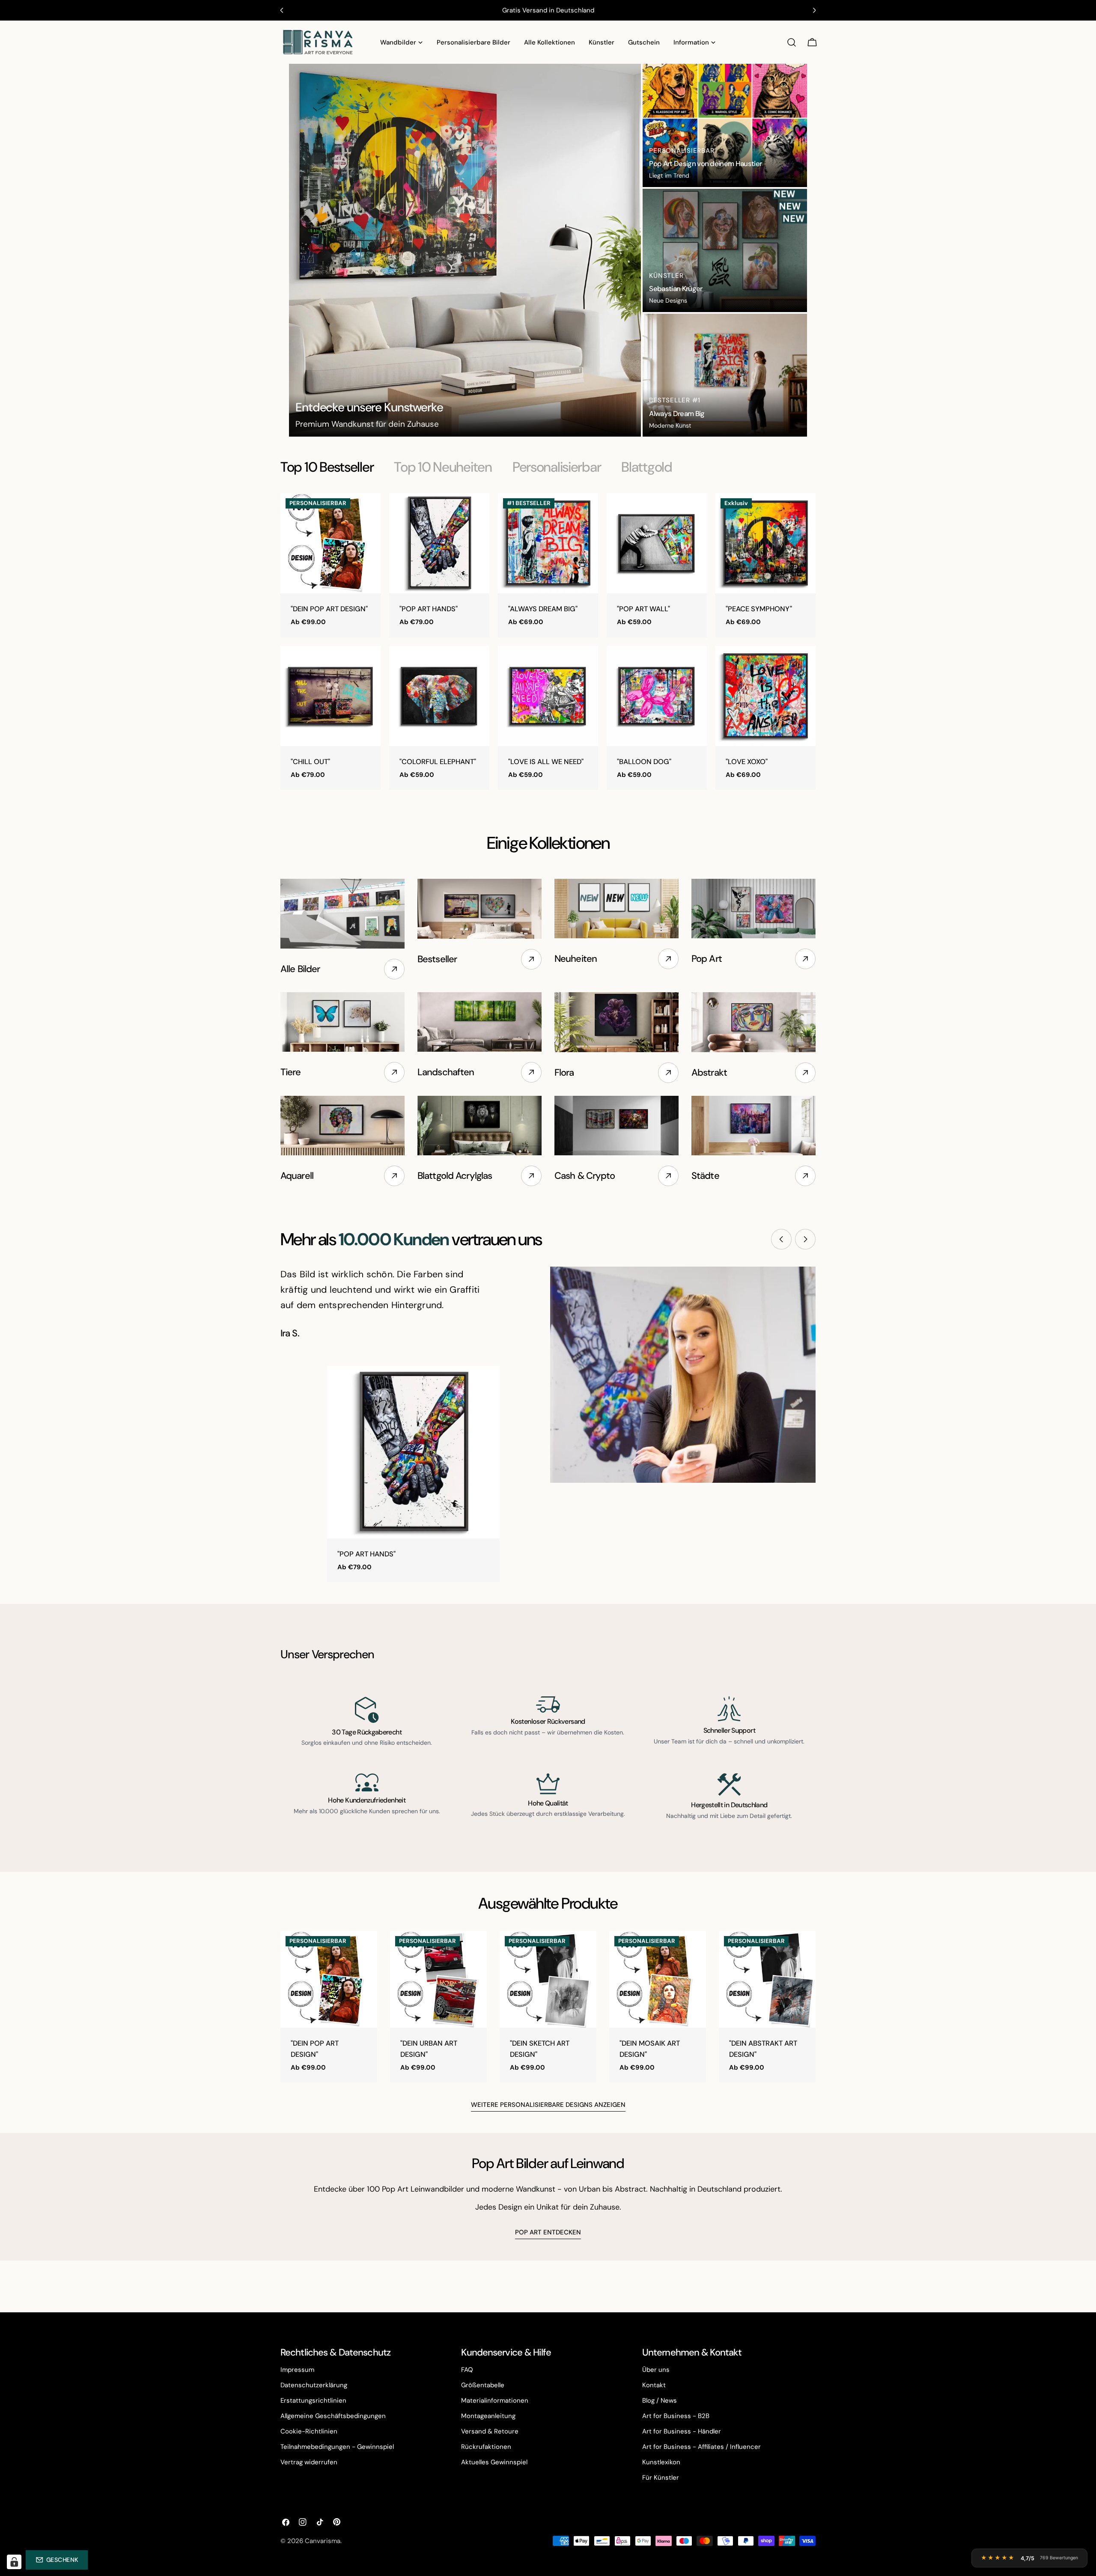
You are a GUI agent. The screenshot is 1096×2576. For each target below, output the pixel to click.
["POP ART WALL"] (657, 543)
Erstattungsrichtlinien (313, 2400)
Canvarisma (323, 2541)
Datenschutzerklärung (314, 2385)
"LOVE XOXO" (747, 762)
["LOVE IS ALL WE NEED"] (548, 696)
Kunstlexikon (661, 2462)
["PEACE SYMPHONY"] (765, 543)
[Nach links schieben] (781, 1239)
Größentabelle (483, 2385)
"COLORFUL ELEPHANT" (438, 762)
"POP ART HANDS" (429, 609)
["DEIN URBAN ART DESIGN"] (438, 1979)
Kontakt (654, 2385)
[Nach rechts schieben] (805, 1239)
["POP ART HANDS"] (439, 543)
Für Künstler (661, 2478)
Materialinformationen (495, 2400)
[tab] (327, 467)
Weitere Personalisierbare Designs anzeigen (548, 2105)
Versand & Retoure (490, 2431)
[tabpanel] (548, 641)
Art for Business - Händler (682, 2431)
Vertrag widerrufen (309, 2462)
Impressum (297, 2370)
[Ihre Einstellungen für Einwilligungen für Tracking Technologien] (14, 2562)
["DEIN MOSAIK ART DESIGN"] (658, 1979)
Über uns (656, 2370)
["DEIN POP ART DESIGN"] (331, 543)
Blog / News (660, 2400)
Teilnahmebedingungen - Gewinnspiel (337, 2447)
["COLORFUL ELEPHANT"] (439, 696)
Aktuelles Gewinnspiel (494, 2462)
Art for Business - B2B (676, 2416)
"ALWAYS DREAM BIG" (543, 609)
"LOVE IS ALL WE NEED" (546, 762)
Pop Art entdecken (548, 2232)
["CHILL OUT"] (331, 696)
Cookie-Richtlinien (309, 2431)
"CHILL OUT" (310, 762)
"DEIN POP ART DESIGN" (329, 609)
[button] (57, 2560)
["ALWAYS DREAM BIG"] (548, 543)
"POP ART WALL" (643, 609)
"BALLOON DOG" (644, 762)
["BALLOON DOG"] (657, 696)
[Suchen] (792, 42)
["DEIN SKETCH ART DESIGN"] (548, 1979)
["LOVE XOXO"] (765, 696)
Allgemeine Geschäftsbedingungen (333, 2416)
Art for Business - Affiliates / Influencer (701, 2447)
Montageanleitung (488, 2416)
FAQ (467, 2370)
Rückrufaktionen (486, 2447)
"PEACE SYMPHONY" (759, 609)
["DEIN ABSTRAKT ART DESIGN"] (767, 1979)
